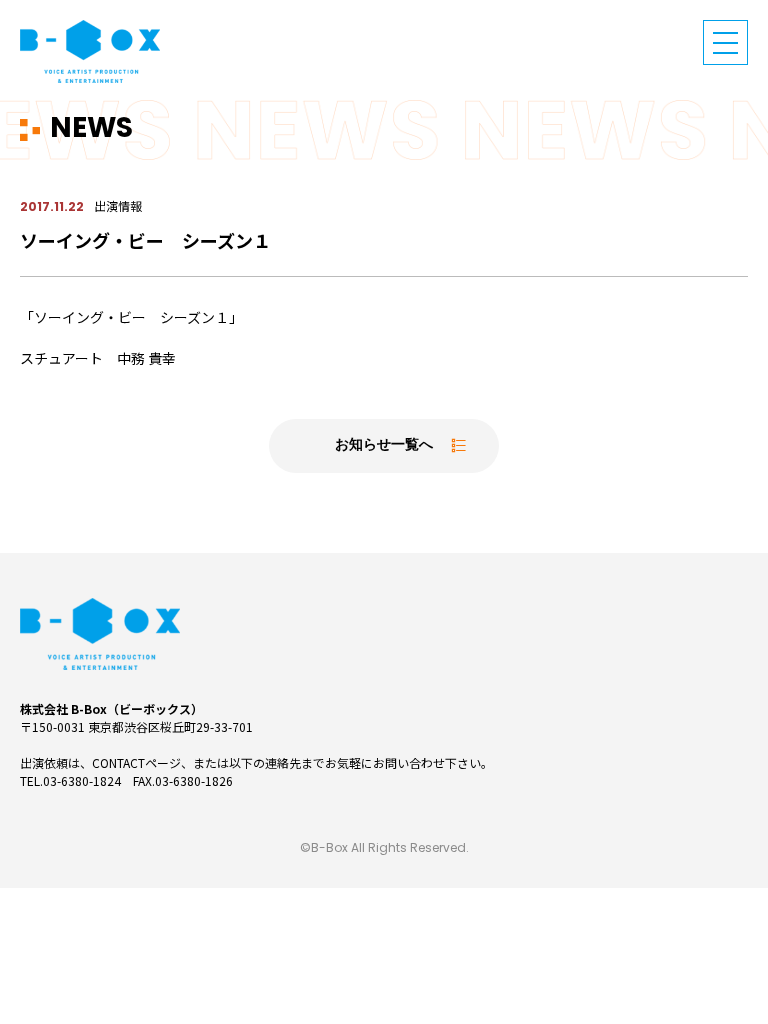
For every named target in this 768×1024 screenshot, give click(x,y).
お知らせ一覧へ (384, 445)
